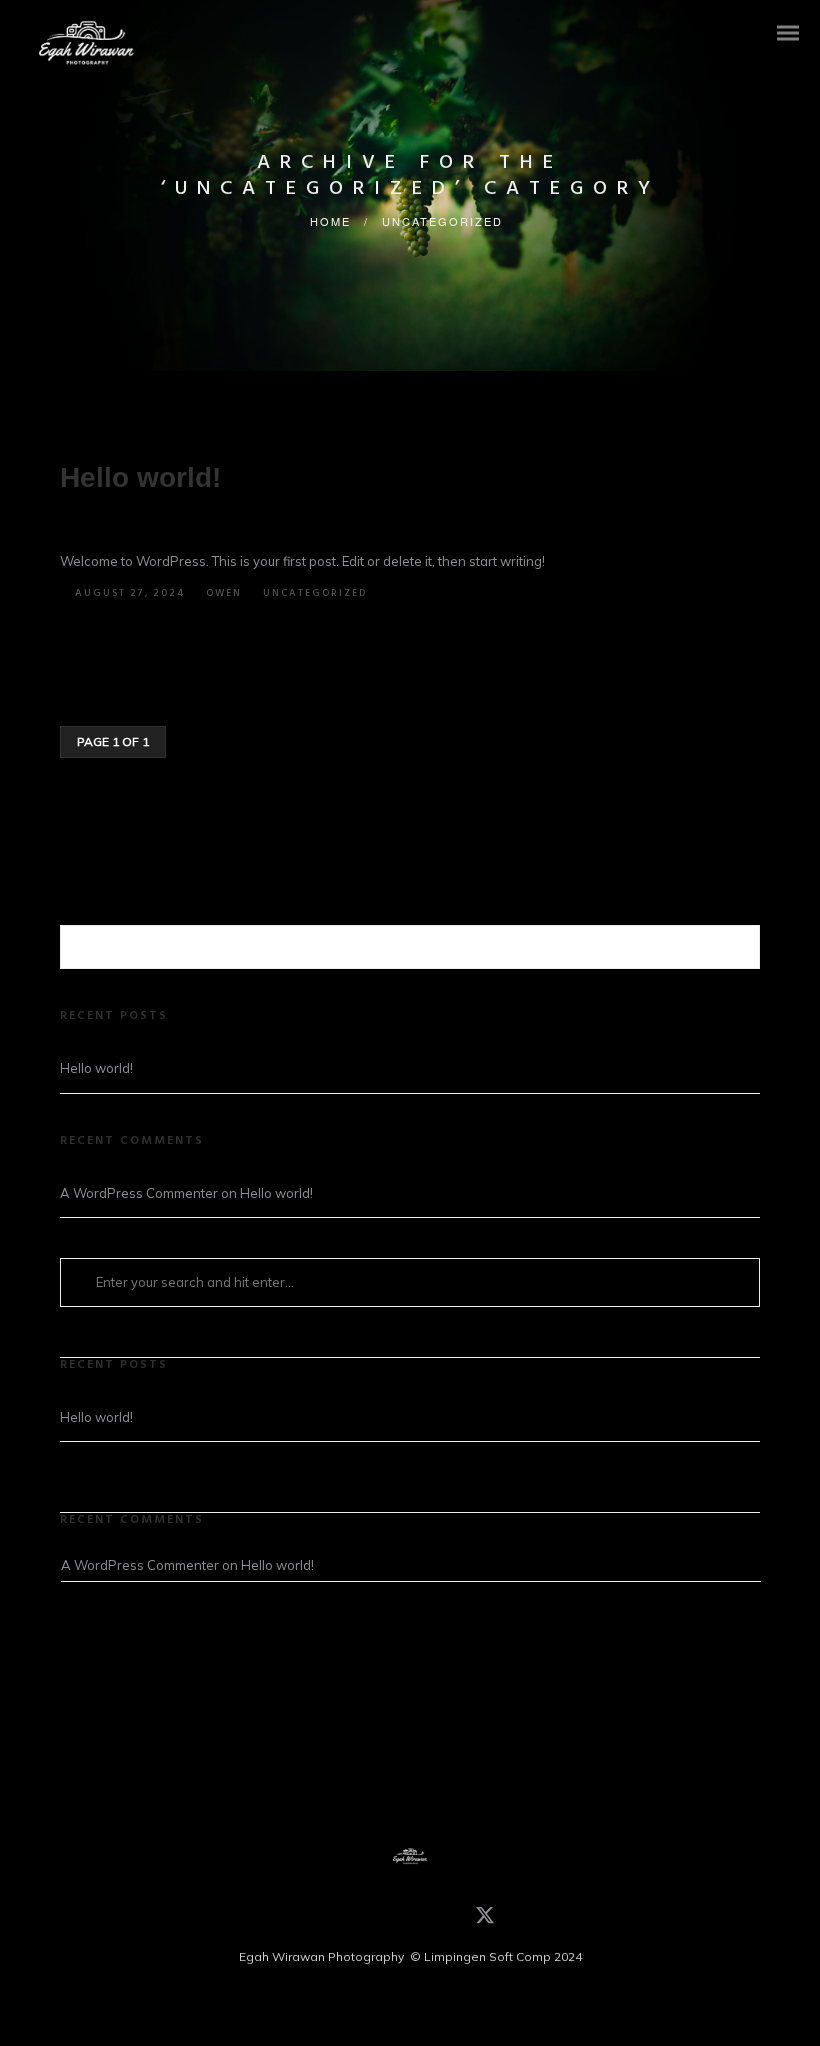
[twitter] (485, 1922)
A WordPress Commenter (139, 1193)
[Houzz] (333, 1919)
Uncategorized (442, 221)
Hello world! (140, 477)
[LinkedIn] (363, 1919)
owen (224, 593)
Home (330, 221)
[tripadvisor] (393, 1919)
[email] (423, 1919)
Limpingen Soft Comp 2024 (503, 1956)
